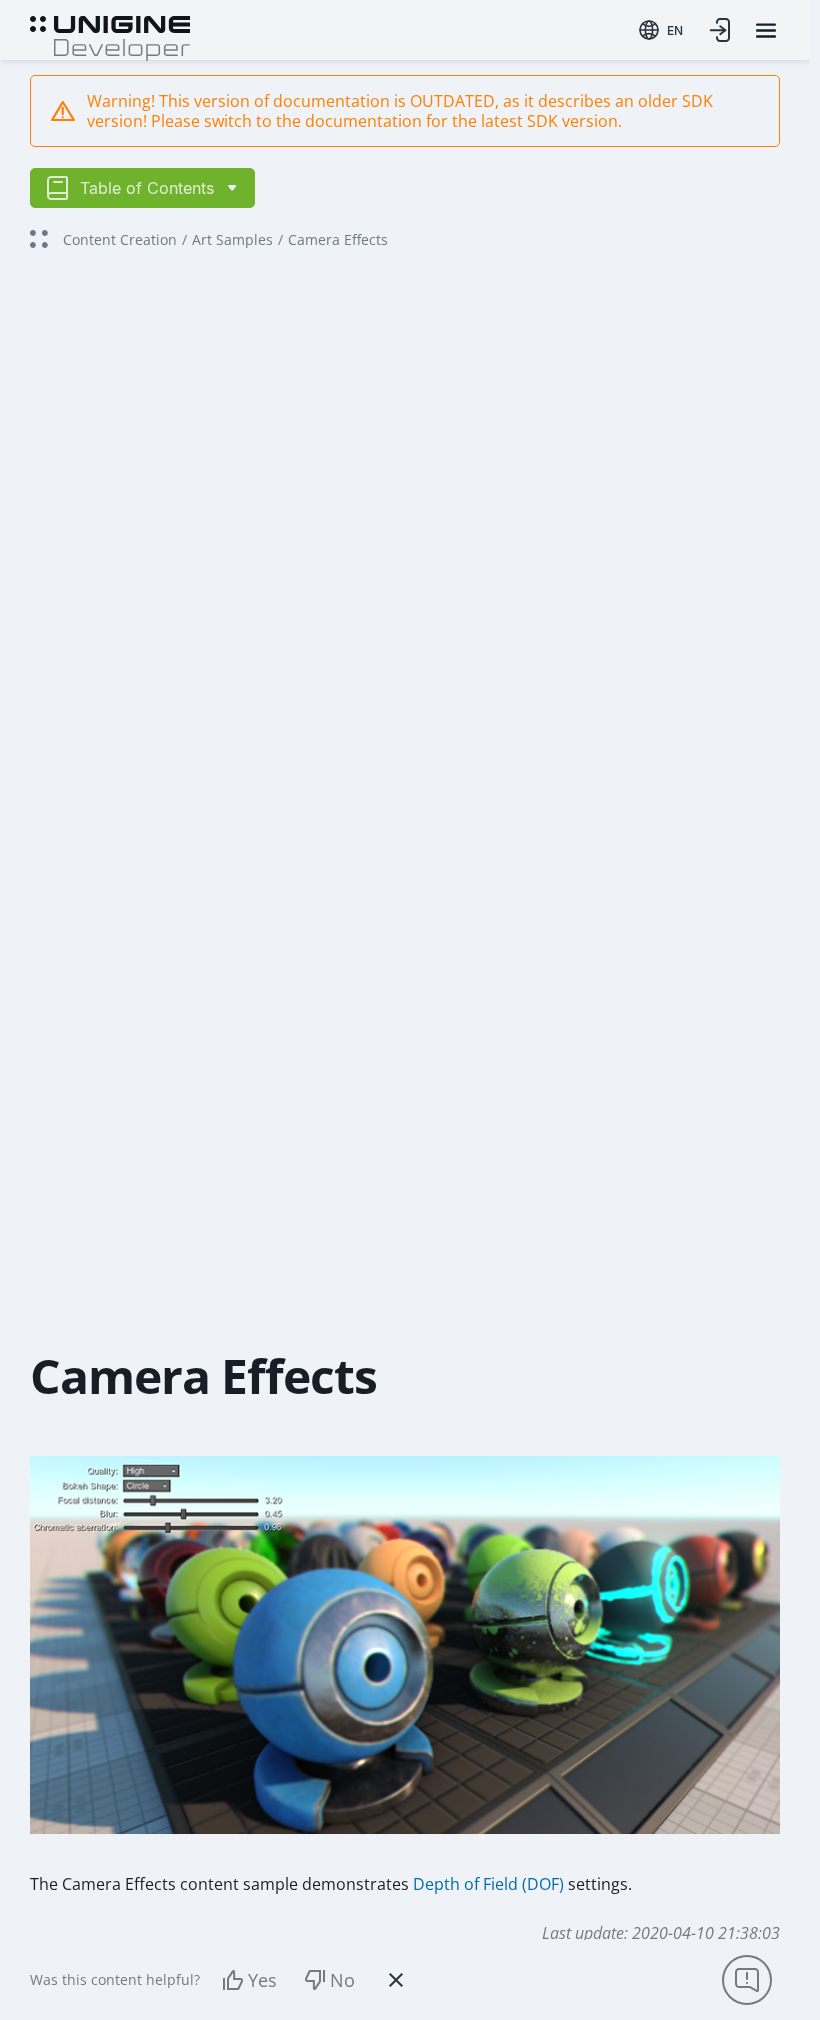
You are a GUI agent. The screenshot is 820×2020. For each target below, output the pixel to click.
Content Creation (120, 239)
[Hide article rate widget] (396, 1980)
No (342, 1980)
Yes (262, 1980)
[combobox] (661, 30)
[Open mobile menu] (766, 30)
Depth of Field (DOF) (488, 1884)
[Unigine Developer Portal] (110, 36)
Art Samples (232, 239)
